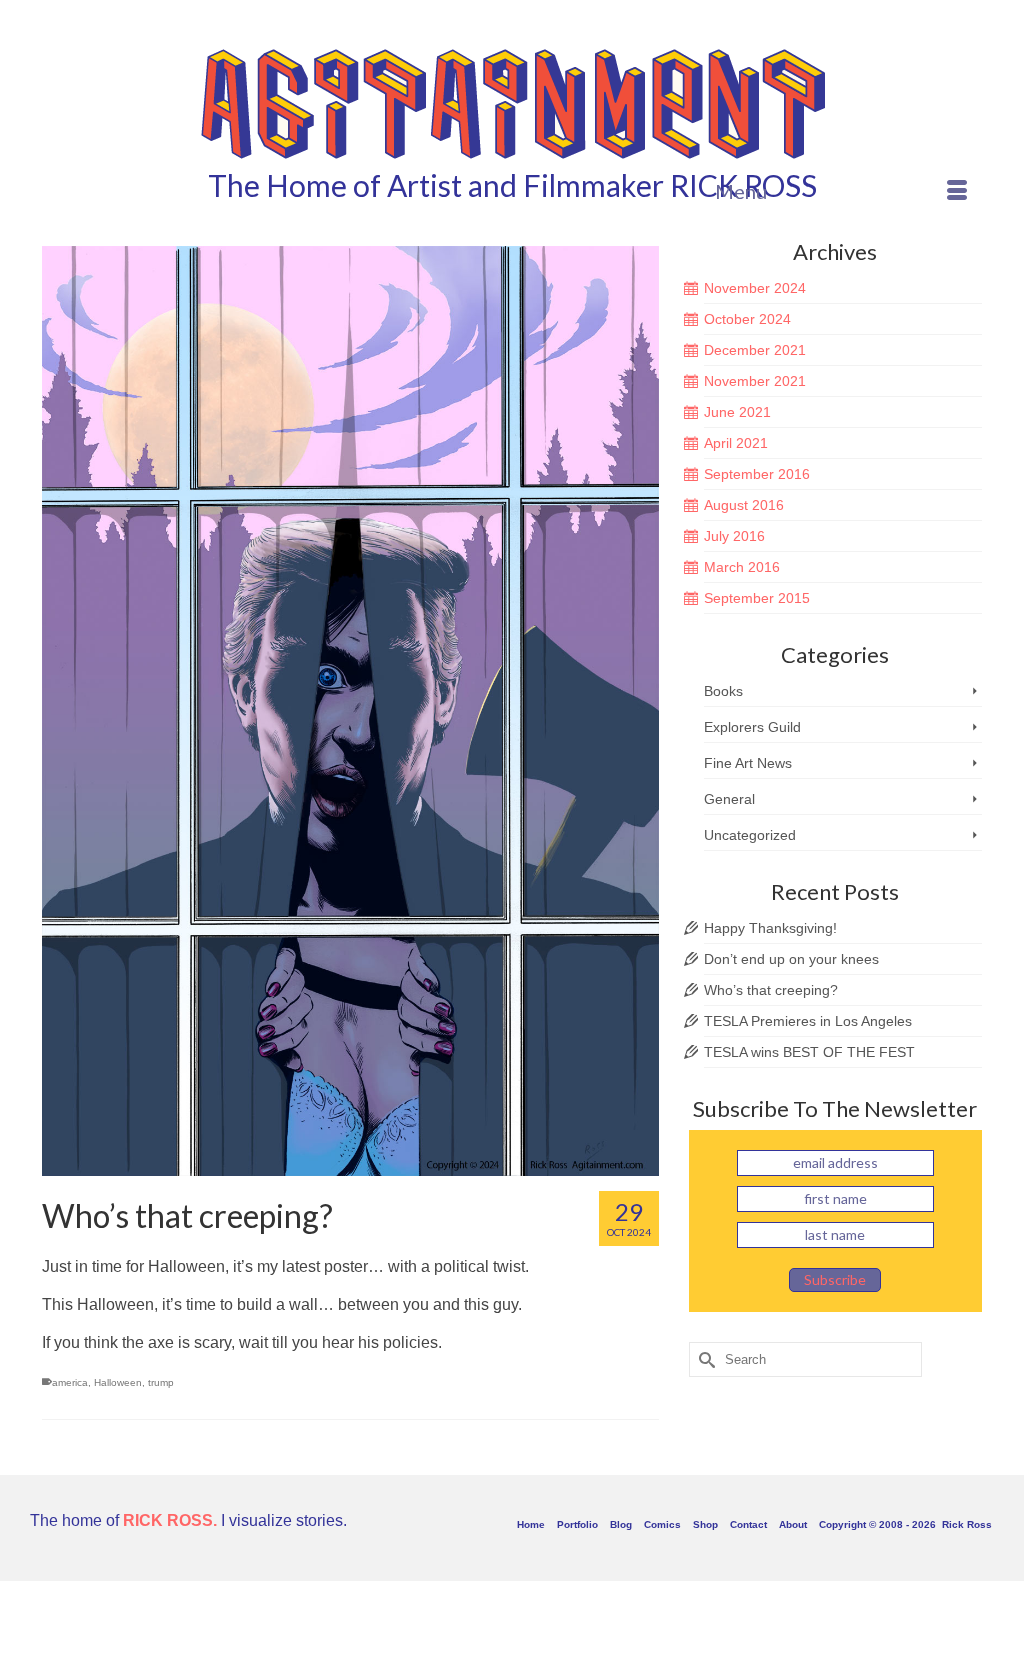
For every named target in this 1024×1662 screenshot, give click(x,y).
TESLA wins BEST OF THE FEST (809, 1052)
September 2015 (757, 598)
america (70, 1382)
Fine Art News (748, 763)
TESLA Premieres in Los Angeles (808, 1021)
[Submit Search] (704, 1359)
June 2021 (737, 412)
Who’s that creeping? (771, 990)
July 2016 (734, 536)
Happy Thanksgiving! (770, 928)
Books (723, 691)
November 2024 (755, 288)
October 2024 (747, 319)
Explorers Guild (752, 727)
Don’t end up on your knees (791, 959)
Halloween (118, 1382)
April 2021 (736, 443)
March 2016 (742, 567)
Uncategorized (750, 835)
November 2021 (755, 381)
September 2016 (757, 474)
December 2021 (755, 350)
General (729, 799)
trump (161, 1382)
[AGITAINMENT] (512, 102)
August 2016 (744, 505)
